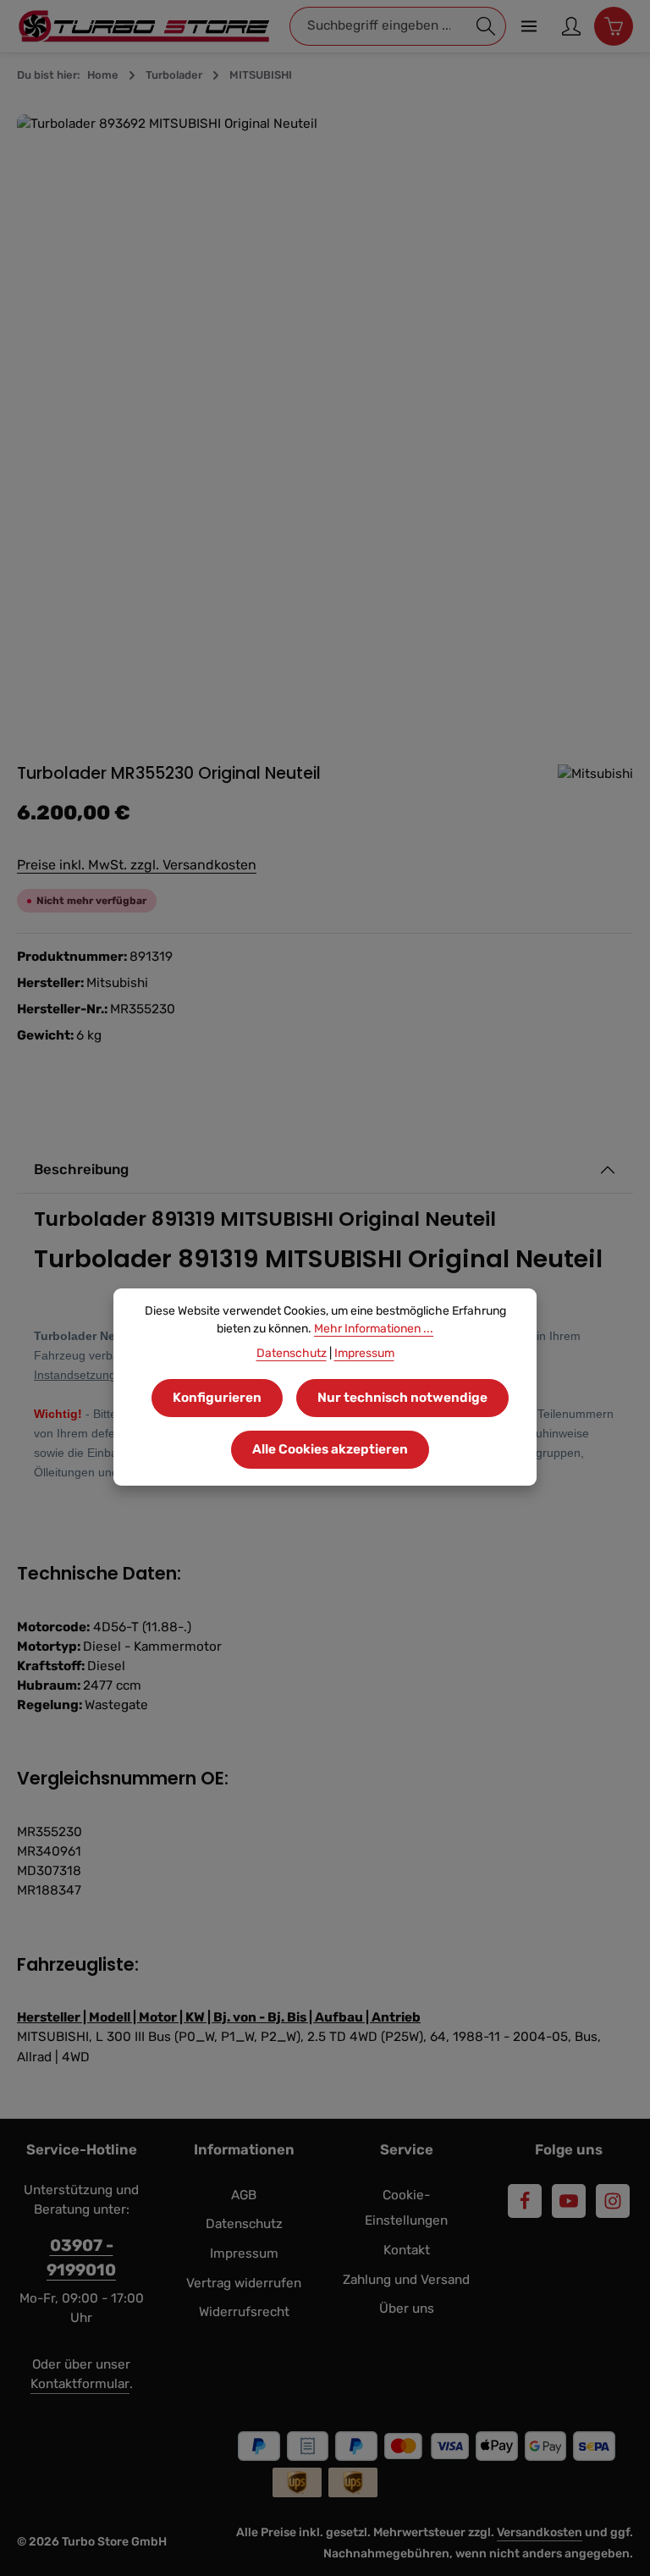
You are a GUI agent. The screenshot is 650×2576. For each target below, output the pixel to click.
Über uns (407, 2308)
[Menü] (529, 26)
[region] (325, 422)
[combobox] (378, 26)
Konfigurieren (217, 1398)
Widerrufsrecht (244, 2312)
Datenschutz (244, 2224)
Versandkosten (540, 2532)
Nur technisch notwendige (402, 1398)
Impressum (244, 2253)
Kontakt (407, 2250)
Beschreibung (81, 1169)
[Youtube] (569, 2201)
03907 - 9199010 (81, 2258)
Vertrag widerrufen (244, 2283)
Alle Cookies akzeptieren (330, 1449)
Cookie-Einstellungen (406, 2208)
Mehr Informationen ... (374, 1329)
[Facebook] (525, 2201)
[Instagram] (613, 2201)
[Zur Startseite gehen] (144, 26)
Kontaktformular (80, 2384)
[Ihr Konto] (571, 26)
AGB (244, 2195)
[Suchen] (486, 26)
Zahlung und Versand (406, 2280)
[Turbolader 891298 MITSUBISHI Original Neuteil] (325, 422)
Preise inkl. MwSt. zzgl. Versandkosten (137, 865)
